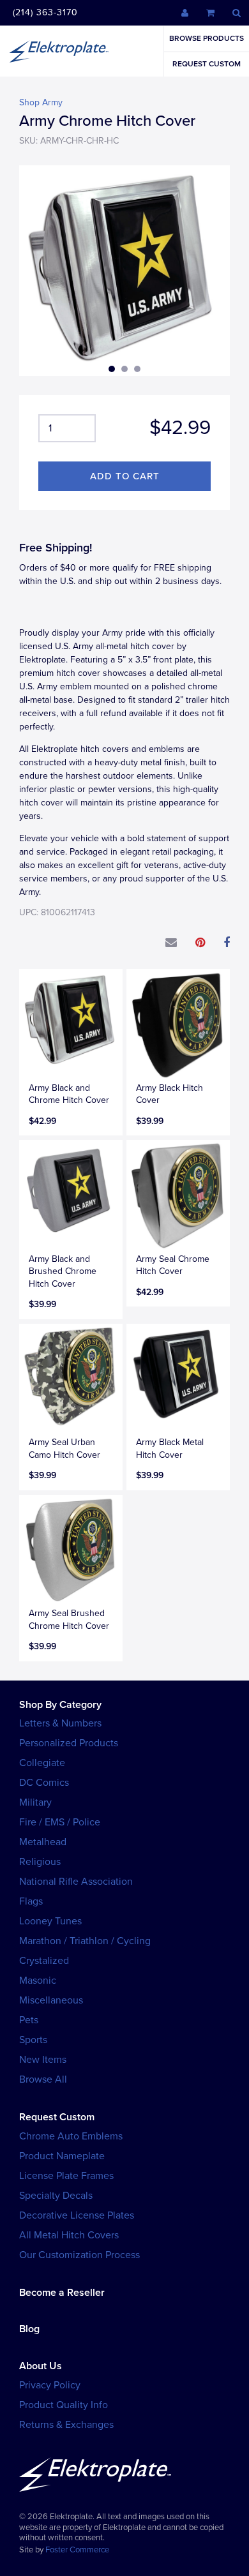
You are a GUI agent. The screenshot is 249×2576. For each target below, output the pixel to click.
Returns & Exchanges (66, 2425)
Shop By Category (60, 1705)
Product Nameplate (62, 2156)
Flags (31, 1901)
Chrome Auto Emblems (71, 2136)
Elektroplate (59, 51)
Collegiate (42, 1763)
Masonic (38, 1981)
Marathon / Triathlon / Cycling (85, 1941)
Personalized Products (69, 1743)
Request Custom (207, 64)
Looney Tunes (50, 1921)
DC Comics (44, 1783)
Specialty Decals (56, 2196)
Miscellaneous (51, 2000)
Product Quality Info (64, 2405)
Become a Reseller (62, 2293)
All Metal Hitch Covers (69, 2235)
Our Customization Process (79, 2255)
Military (35, 1802)
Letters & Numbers (60, 1723)
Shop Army (41, 102)
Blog (29, 2329)
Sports (33, 2040)
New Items (43, 2060)
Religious (40, 1862)
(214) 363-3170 (45, 12)
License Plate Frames (66, 2176)
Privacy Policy (50, 2385)
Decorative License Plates (77, 2215)
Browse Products (207, 38)
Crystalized (44, 1961)
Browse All (43, 2079)
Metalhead (43, 1842)
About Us (41, 2366)
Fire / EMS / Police (60, 1822)
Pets (29, 2020)
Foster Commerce (77, 2550)
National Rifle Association (76, 1882)
